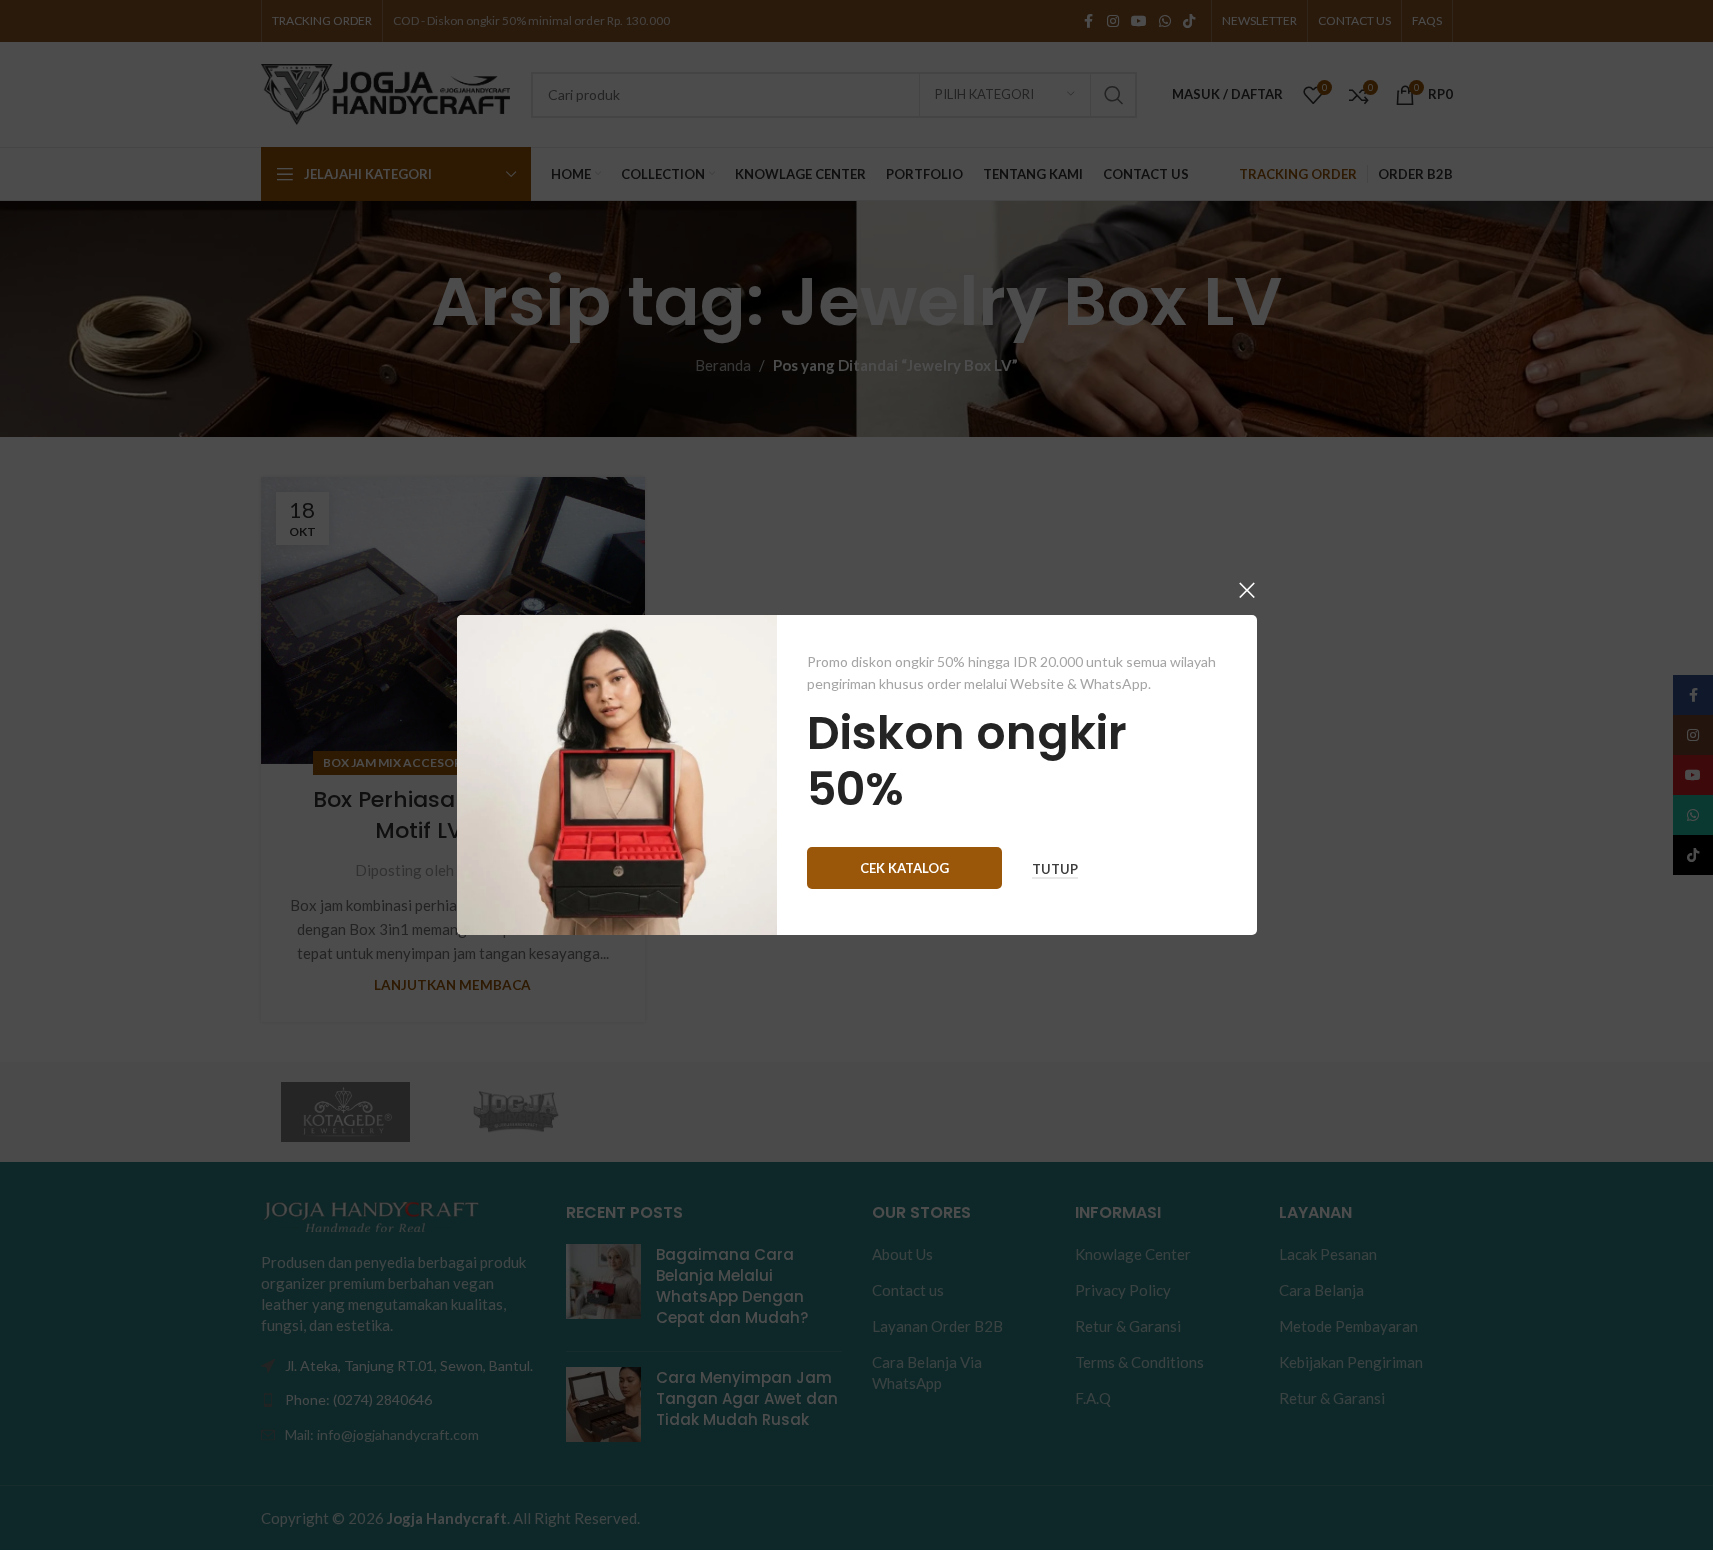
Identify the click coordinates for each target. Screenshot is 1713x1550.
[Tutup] (1247, 590)
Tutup (1055, 869)
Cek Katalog (904, 868)
